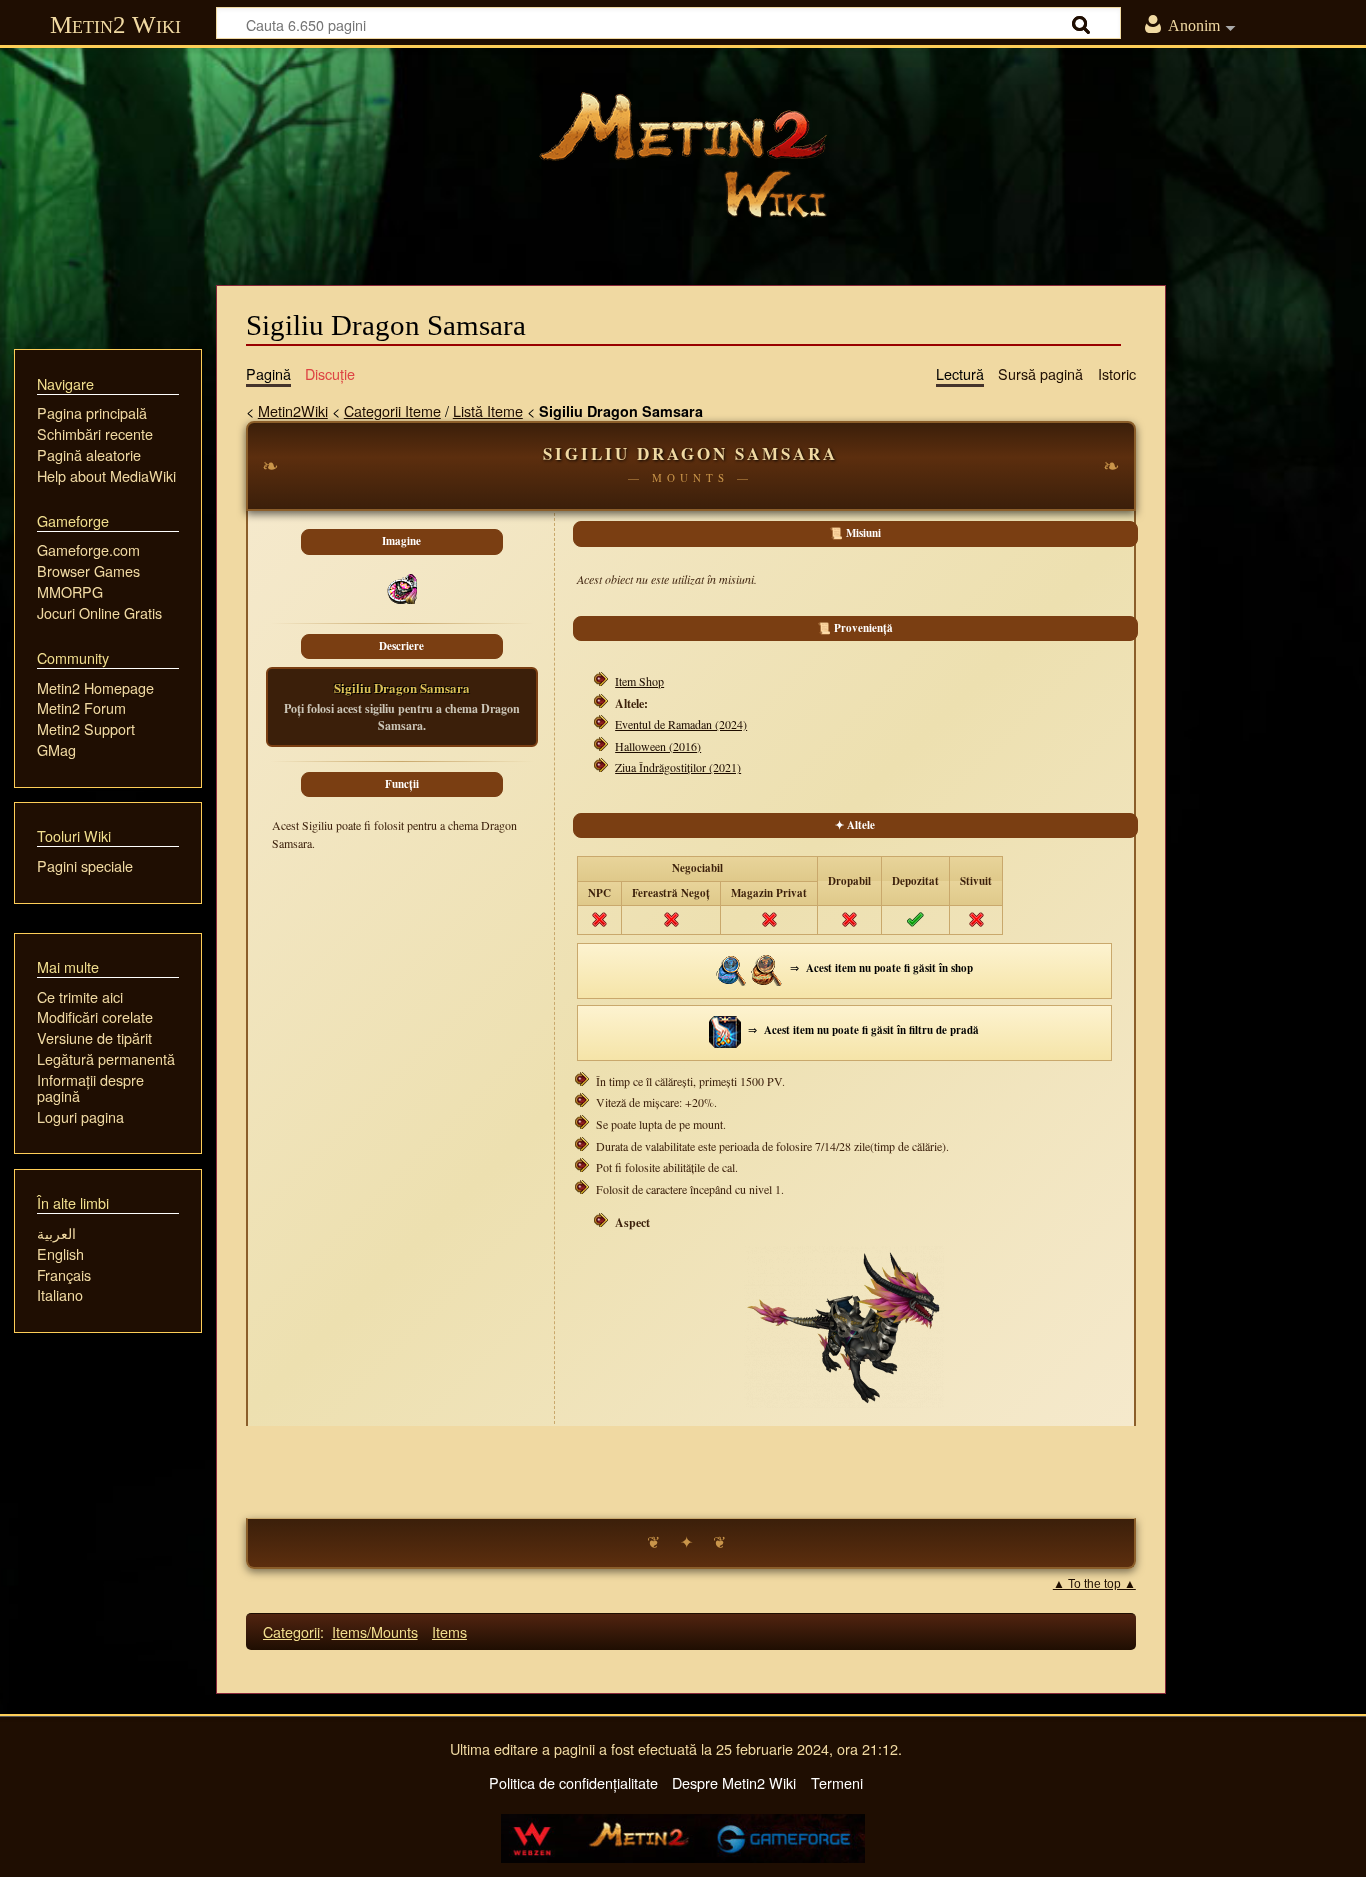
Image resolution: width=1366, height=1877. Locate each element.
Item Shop (639, 681)
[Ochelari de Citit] (767, 968)
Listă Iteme (488, 410)
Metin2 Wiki (115, 24)
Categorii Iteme (392, 410)
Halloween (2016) (658, 746)
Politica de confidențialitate (573, 1782)
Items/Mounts (375, 1631)
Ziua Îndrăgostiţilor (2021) (678, 767)
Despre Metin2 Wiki (734, 1782)
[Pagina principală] (683, 155)
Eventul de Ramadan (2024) (681, 724)
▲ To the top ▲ (1094, 1584)
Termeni (837, 1782)
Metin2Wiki (293, 410)
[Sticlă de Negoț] (732, 968)
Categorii (291, 1631)
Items (449, 1631)
